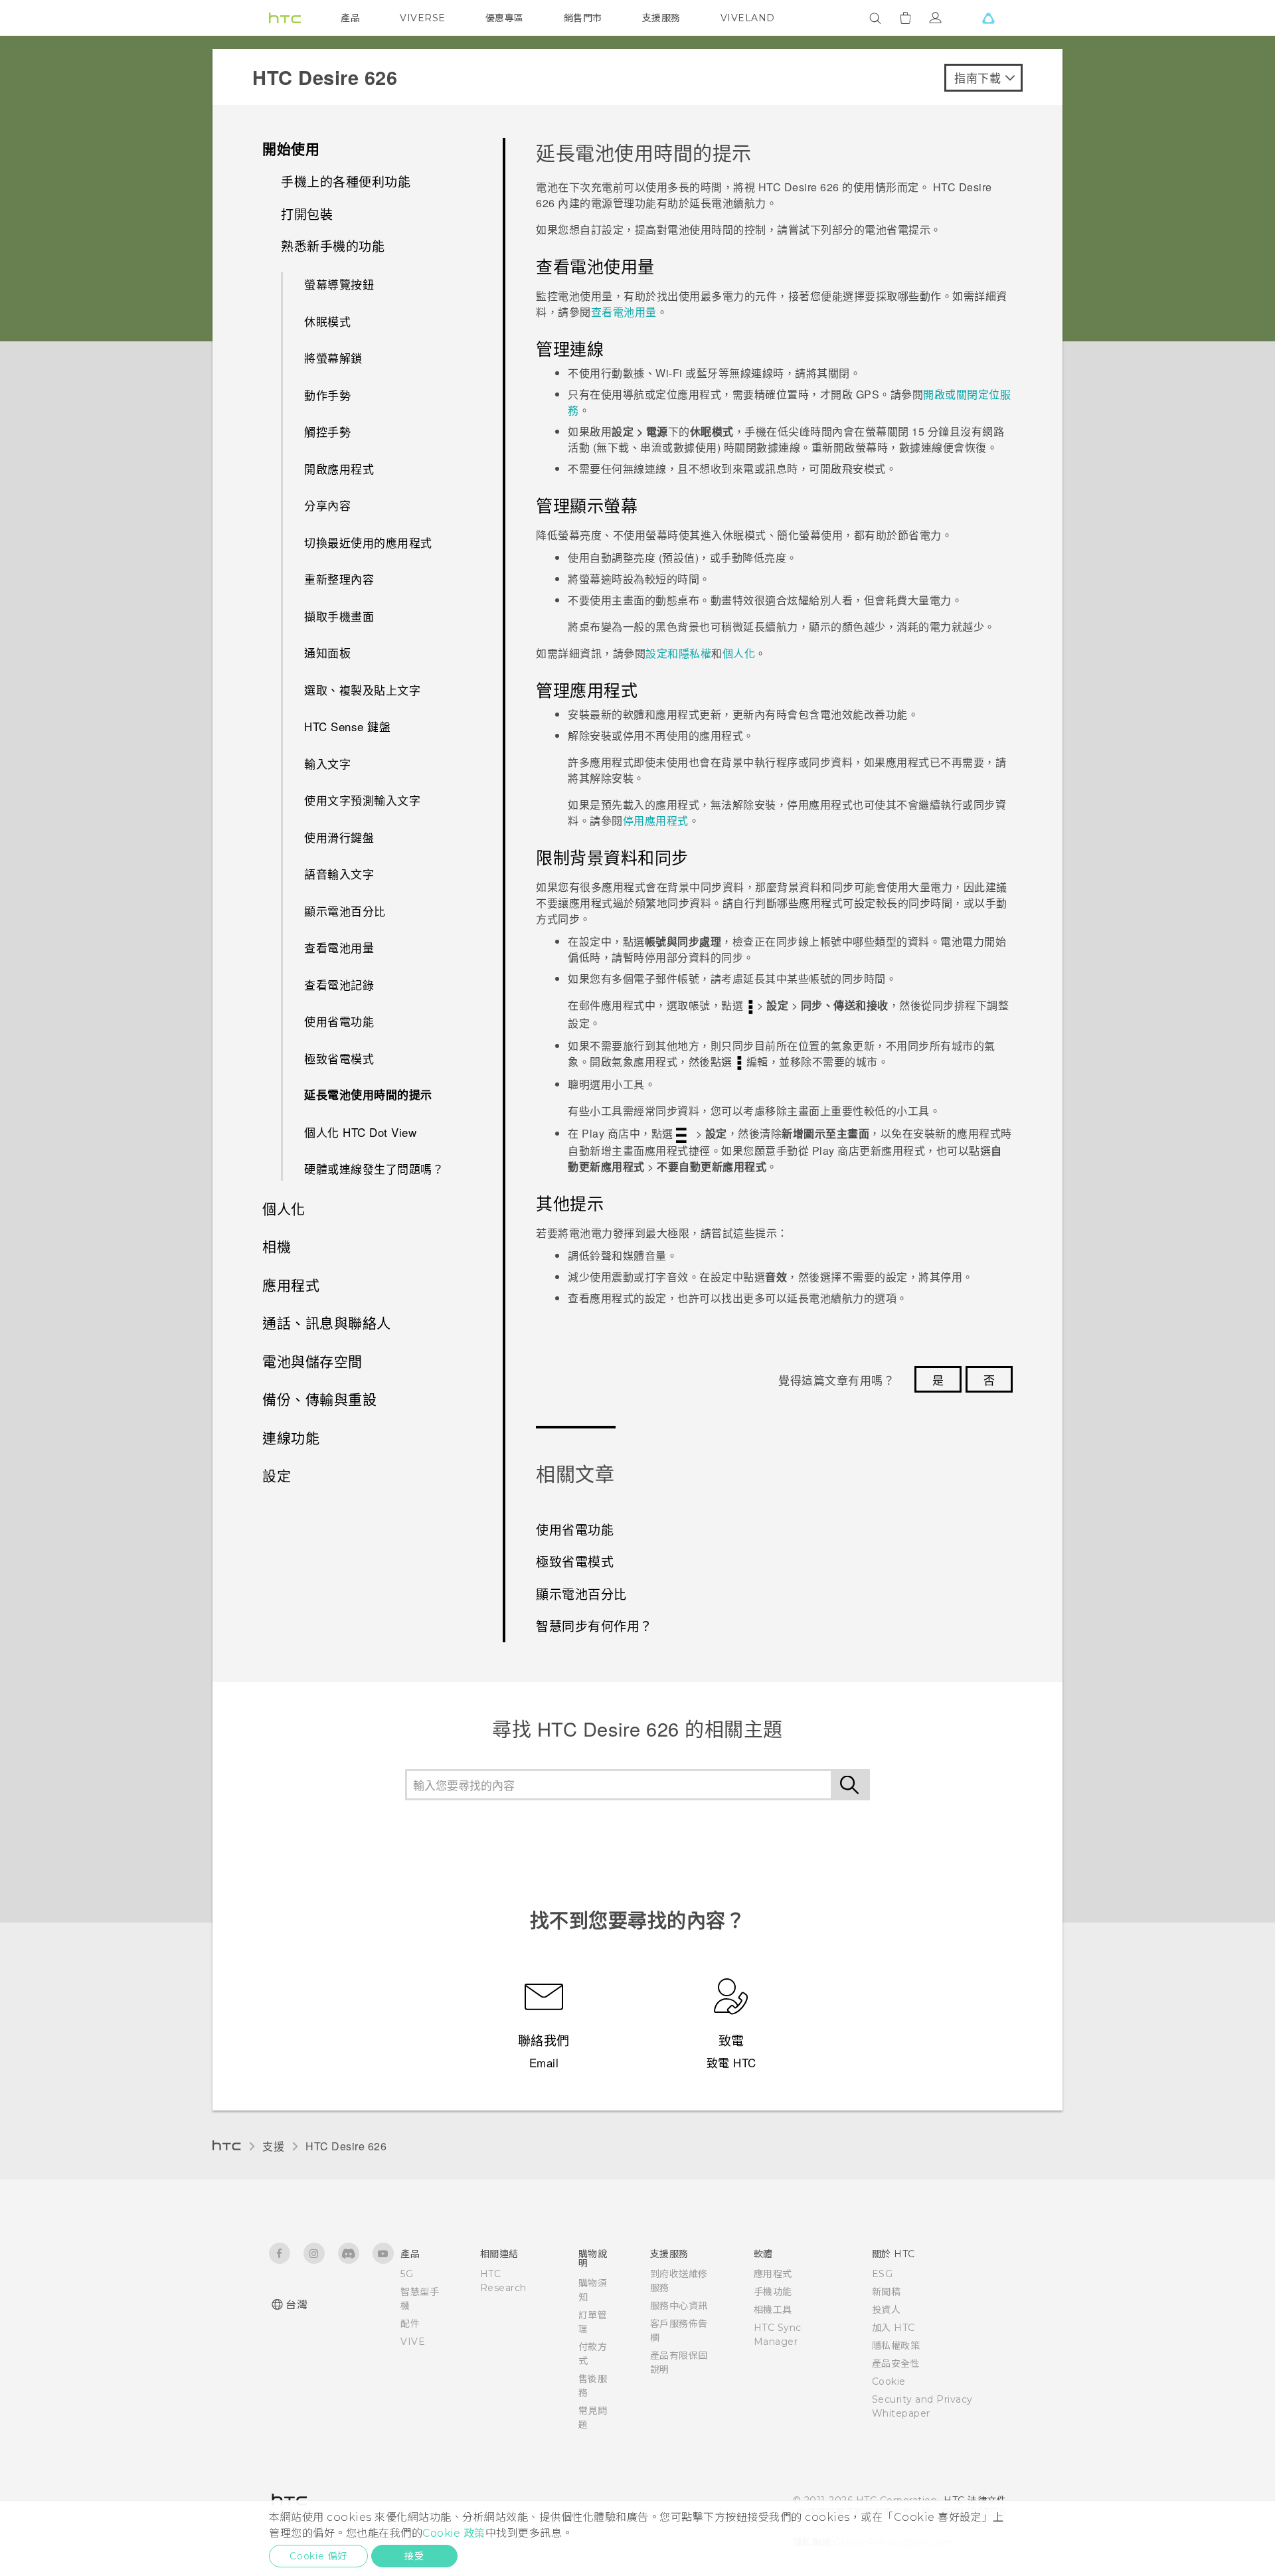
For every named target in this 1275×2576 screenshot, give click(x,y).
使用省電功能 (339, 1021)
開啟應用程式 (339, 469)
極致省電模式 (339, 1058)
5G (407, 2274)
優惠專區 (505, 18)
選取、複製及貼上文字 (362, 690)
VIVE (413, 2342)
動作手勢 (327, 395)
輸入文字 (327, 763)
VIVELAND (748, 18)
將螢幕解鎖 (333, 358)
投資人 (887, 2310)
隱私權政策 (896, 2346)
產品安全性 (896, 2363)
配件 (410, 2324)
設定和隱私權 (678, 653)
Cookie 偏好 (318, 2556)
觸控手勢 (327, 431)
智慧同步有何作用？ (594, 1625)
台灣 (297, 2305)
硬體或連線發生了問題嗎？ (374, 1168)
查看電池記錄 (339, 985)
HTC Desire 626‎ (346, 2146)
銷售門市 (583, 18)
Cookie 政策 (454, 2533)
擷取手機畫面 (339, 616)
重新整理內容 (339, 579)
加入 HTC (893, 2328)
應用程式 (773, 2274)
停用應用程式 (656, 820)
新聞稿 (887, 2292)
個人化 (739, 653)
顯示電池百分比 (345, 911)
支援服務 (661, 18)
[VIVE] (988, 18)
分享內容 (327, 505)
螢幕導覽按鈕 (339, 284)
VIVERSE (423, 18)
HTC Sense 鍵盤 (347, 726)
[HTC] (285, 18)
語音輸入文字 (339, 874)
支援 (273, 2146)
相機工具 (773, 2310)
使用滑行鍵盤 (339, 837)
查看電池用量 (339, 947)
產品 (350, 18)
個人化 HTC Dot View (360, 1132)
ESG (883, 2274)
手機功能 (773, 2292)
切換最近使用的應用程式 (368, 542)
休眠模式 (327, 321)
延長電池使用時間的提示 (368, 1094)
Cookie (889, 2381)
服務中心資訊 (679, 2306)
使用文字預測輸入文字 (362, 800)
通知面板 (327, 652)
